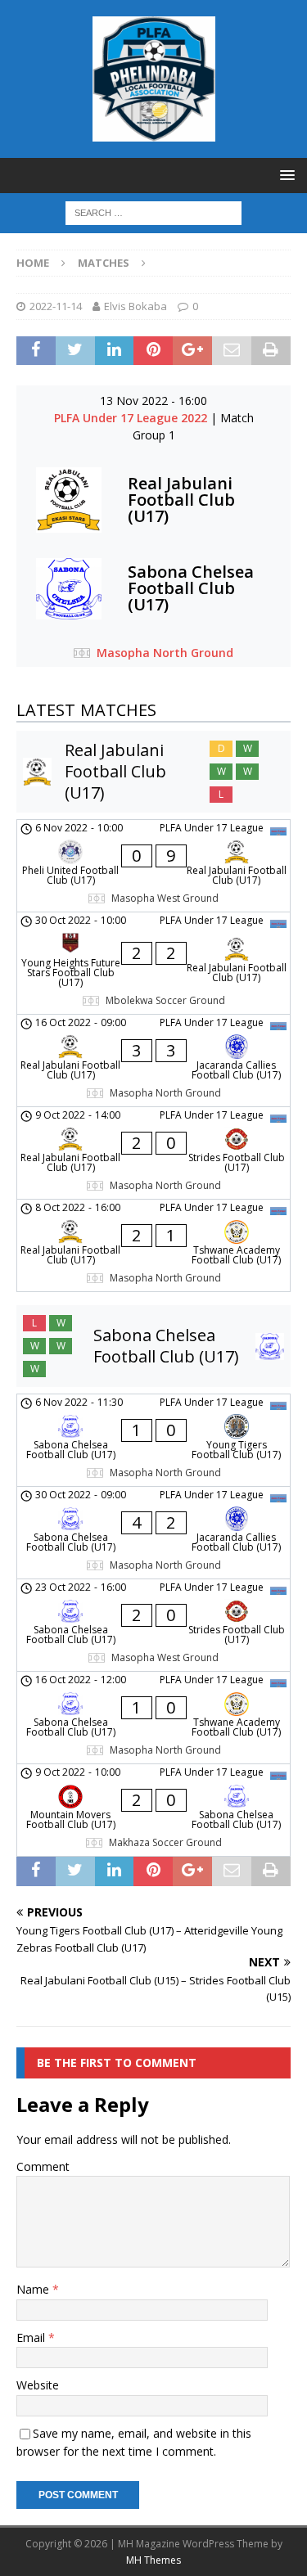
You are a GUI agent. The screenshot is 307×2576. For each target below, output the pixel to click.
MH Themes (153, 2560)
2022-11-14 (56, 306)
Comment (43, 2166)
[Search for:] (153, 212)
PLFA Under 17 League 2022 (132, 418)
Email (32, 2337)
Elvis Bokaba (135, 306)
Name (34, 2289)
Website (38, 2385)
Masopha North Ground (165, 653)
